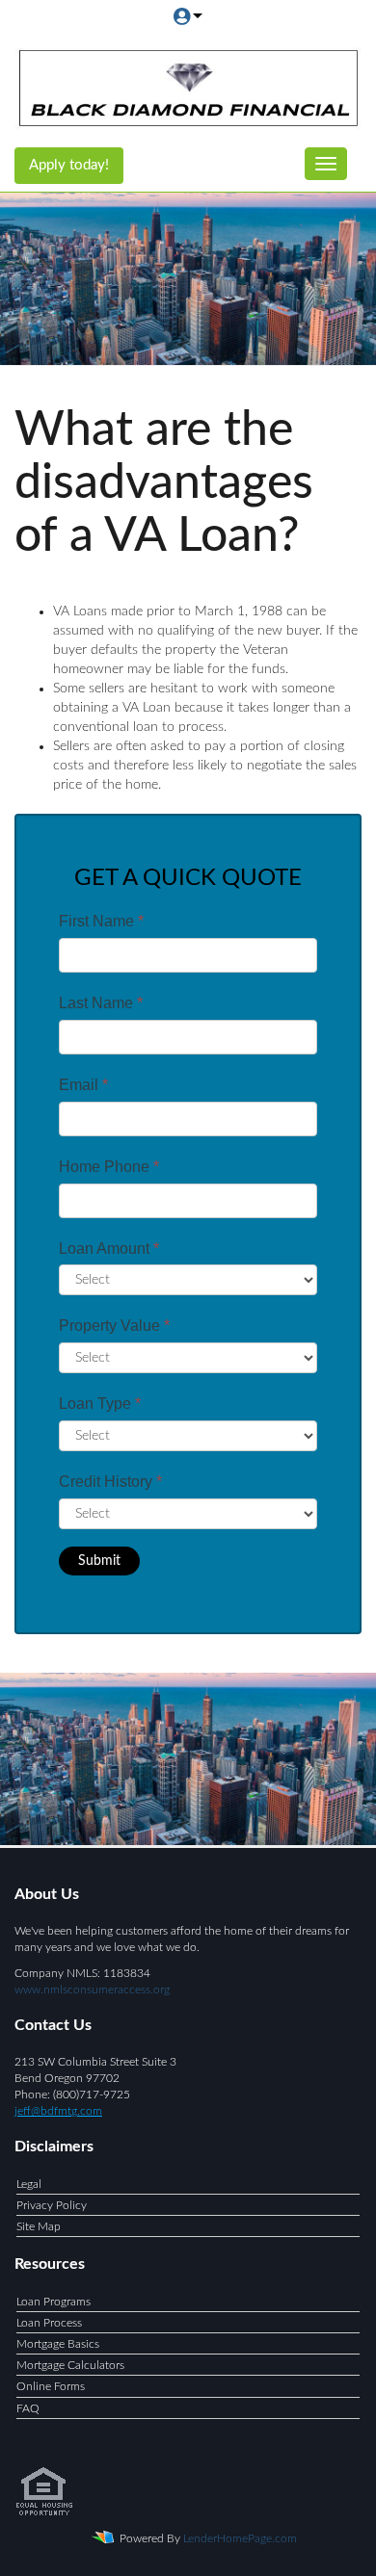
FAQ (28, 2408)
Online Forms (51, 2386)
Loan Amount (109, 1249)
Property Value (114, 1326)
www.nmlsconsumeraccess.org (92, 1990)
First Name (101, 921)
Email (83, 1085)
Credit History (110, 1482)
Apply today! (69, 165)
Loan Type (100, 1404)
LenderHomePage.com (240, 2538)
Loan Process (49, 2323)
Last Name (101, 1003)
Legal (29, 2184)
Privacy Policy (52, 2205)
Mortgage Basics (58, 2344)
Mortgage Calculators (70, 2365)
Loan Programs (54, 2302)
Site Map (39, 2226)
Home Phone (109, 1167)
